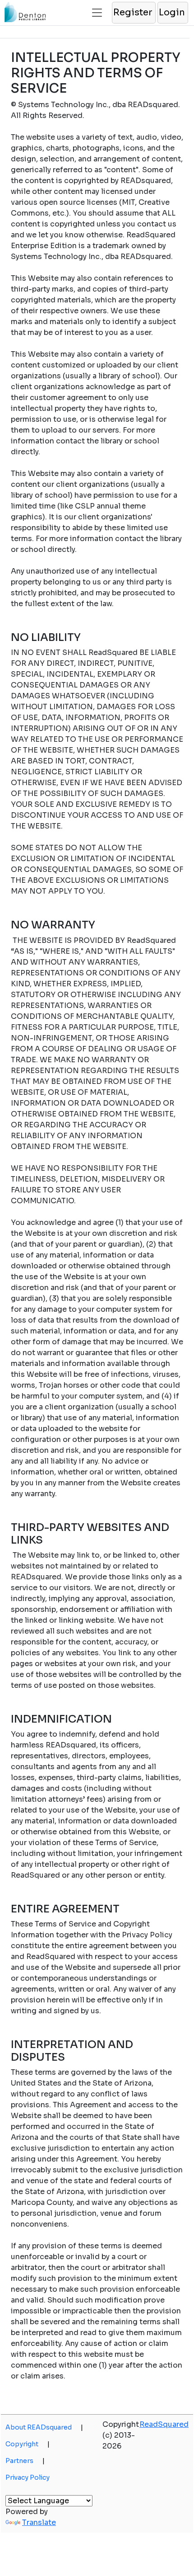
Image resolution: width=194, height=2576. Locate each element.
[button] (133, 13)
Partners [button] (25, 2461)
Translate (39, 2522)
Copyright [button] (28, 2444)
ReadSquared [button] (164, 2424)
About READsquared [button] (44, 2427)
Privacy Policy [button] (28, 2477)
